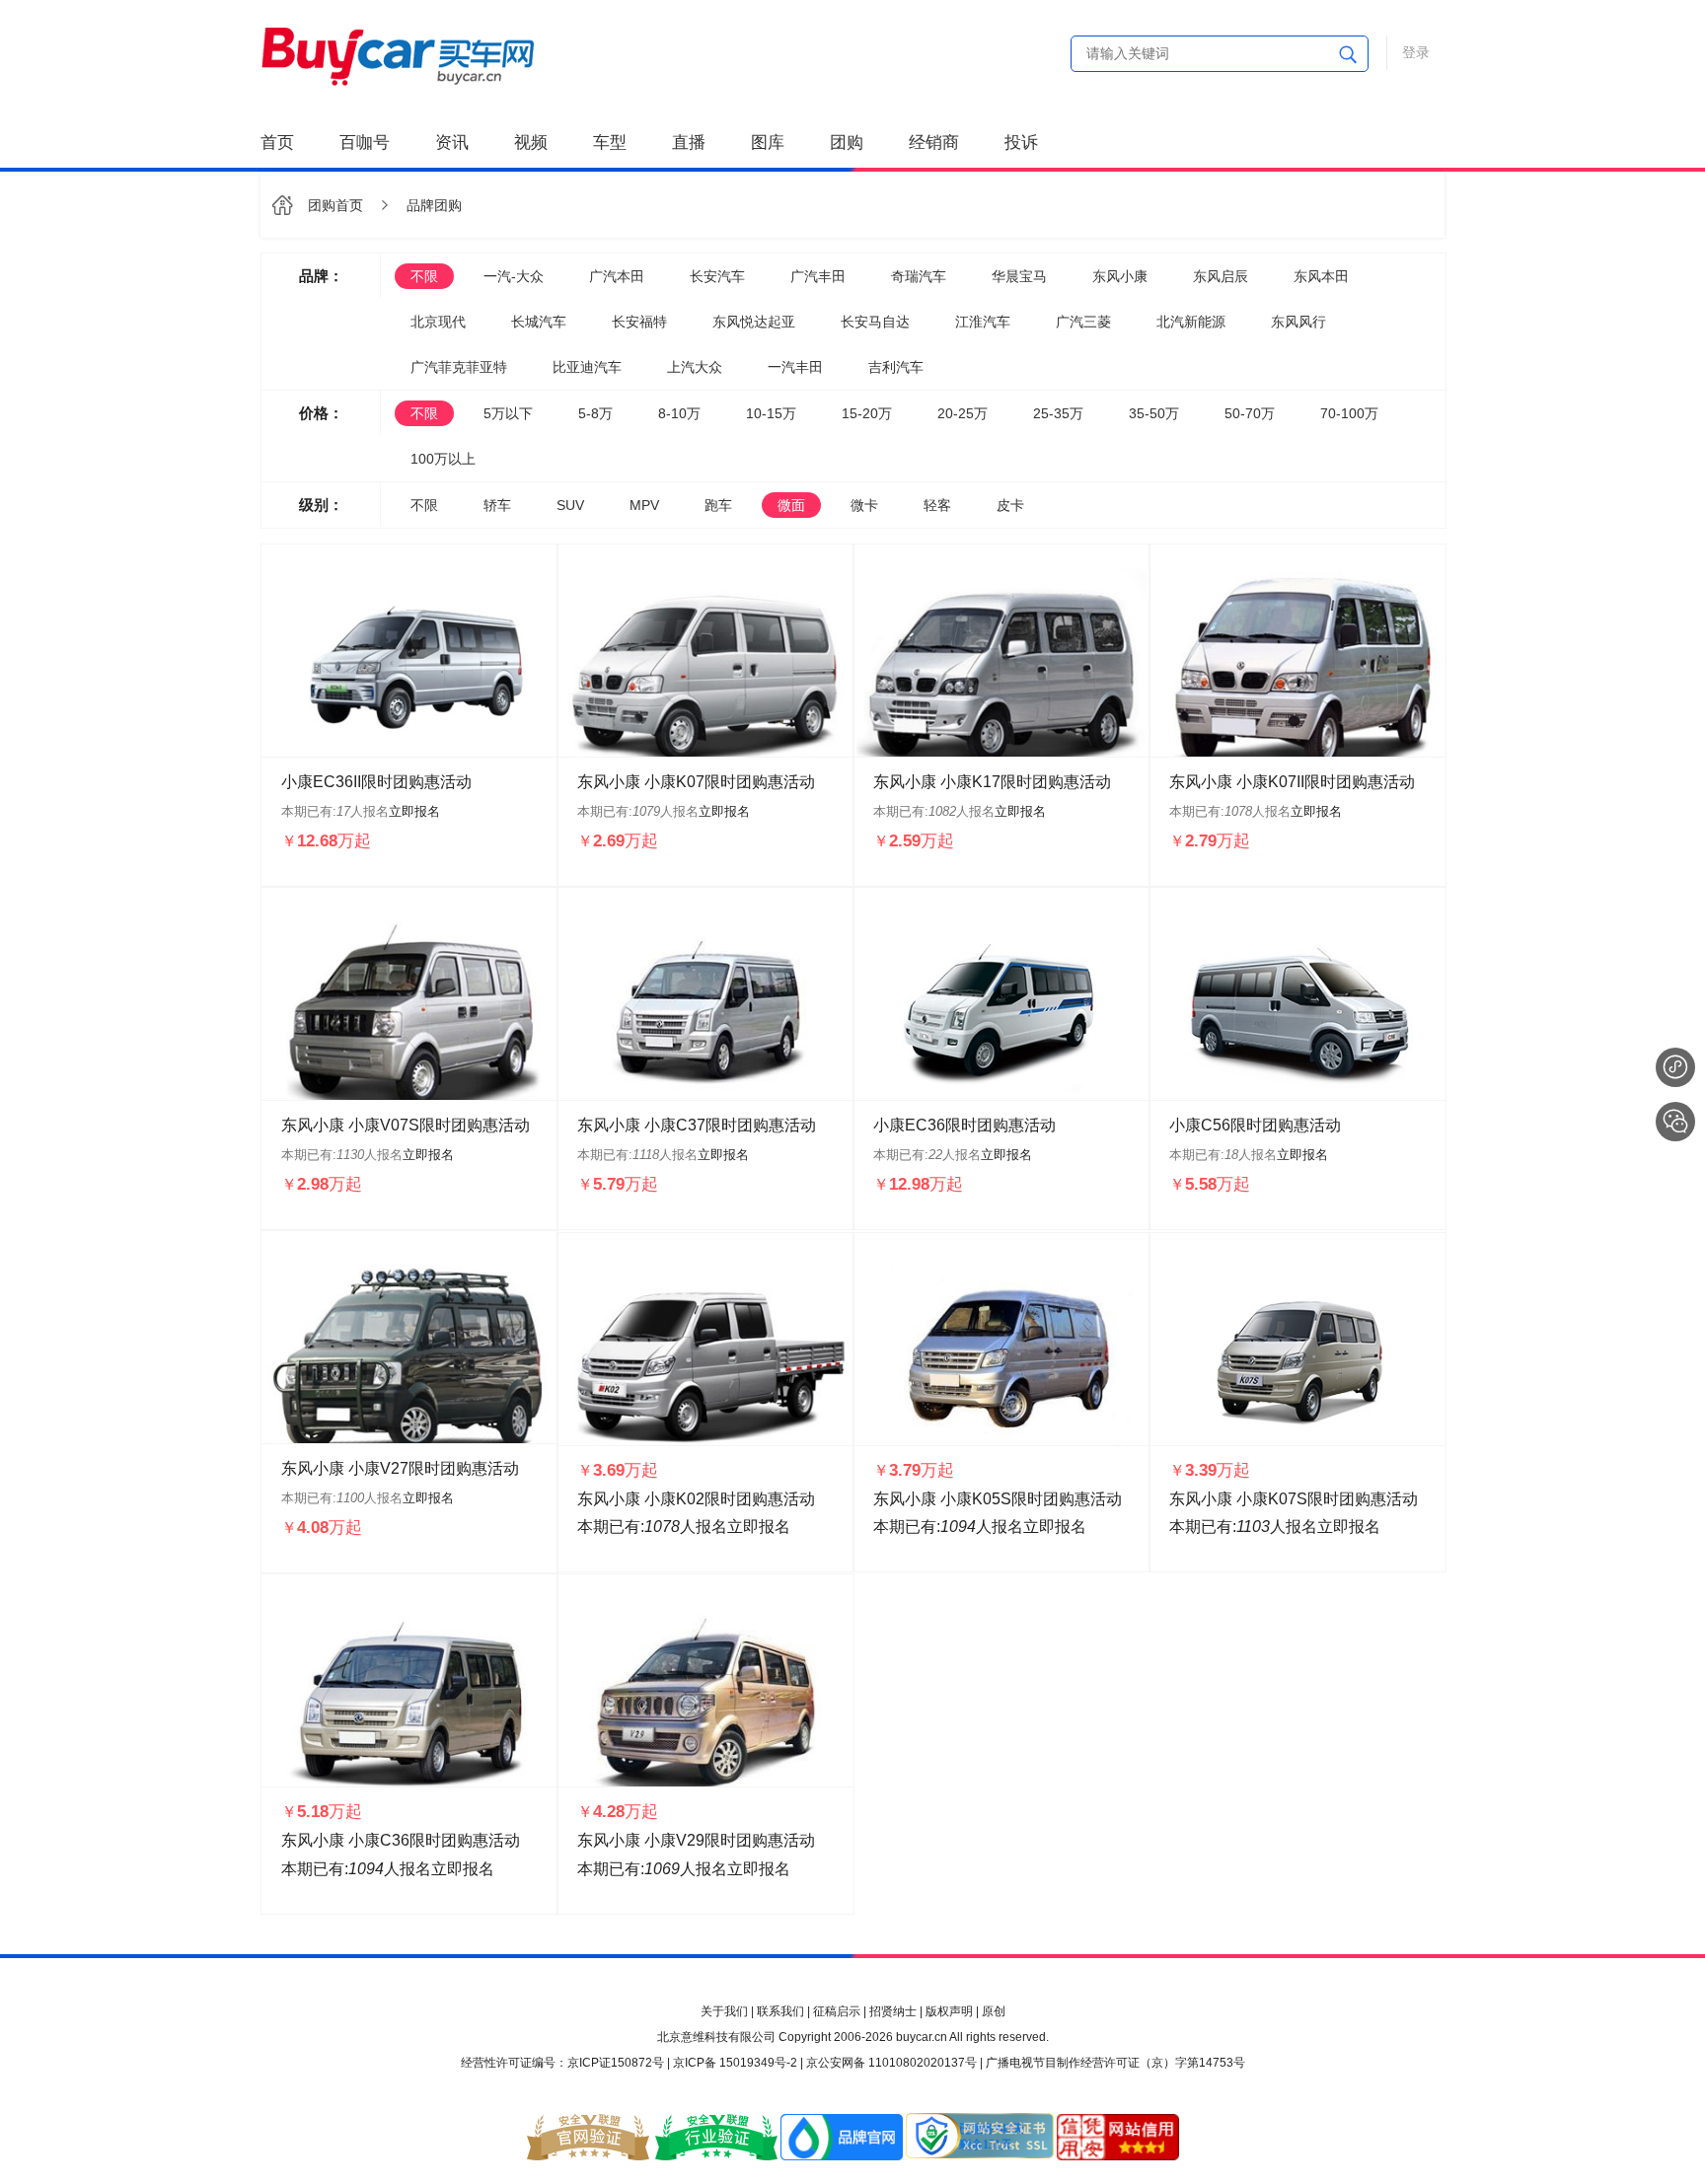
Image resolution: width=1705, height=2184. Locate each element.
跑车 (718, 505)
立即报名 (414, 811)
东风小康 (1120, 276)
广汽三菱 (1083, 322)
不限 (424, 276)
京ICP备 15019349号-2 (735, 2063)
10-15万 (771, 413)
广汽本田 (617, 276)
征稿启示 (837, 2011)
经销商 (934, 143)
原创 (994, 2011)
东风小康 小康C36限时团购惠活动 (401, 1840)
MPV (644, 505)
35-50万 (1154, 413)
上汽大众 (695, 367)
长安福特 (639, 322)
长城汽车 (539, 322)
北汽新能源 (1191, 322)
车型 (610, 143)
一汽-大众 (514, 276)
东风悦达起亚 (754, 322)
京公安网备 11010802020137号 (891, 2063)
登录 (1416, 52)
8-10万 (679, 413)
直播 (689, 143)
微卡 (864, 505)
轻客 (937, 505)
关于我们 (724, 2011)
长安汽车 (717, 276)
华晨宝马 (1019, 276)
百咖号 (365, 143)
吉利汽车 (896, 367)
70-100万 (1349, 413)
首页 (277, 143)
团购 (847, 143)
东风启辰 (1221, 276)
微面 (791, 505)
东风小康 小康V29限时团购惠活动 (696, 1840)
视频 (531, 143)
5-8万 (595, 413)
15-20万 (867, 413)
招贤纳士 (893, 2011)
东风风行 (1298, 322)
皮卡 (1010, 505)
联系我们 (780, 2011)
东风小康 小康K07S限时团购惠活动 (1294, 1499)
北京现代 (438, 322)
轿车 (497, 505)
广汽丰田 (818, 276)
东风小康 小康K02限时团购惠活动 (696, 1499)
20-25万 (963, 413)
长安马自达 (875, 322)
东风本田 (1321, 276)
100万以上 (443, 459)
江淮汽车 (983, 322)
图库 (768, 143)
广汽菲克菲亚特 (459, 367)
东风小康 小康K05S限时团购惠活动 (998, 1499)
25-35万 (1058, 413)
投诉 (1021, 143)
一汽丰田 (795, 367)
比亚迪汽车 (587, 367)
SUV (570, 505)
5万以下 (508, 413)
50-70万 (1250, 413)
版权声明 (949, 2011)
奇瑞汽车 (919, 276)
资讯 (452, 143)
